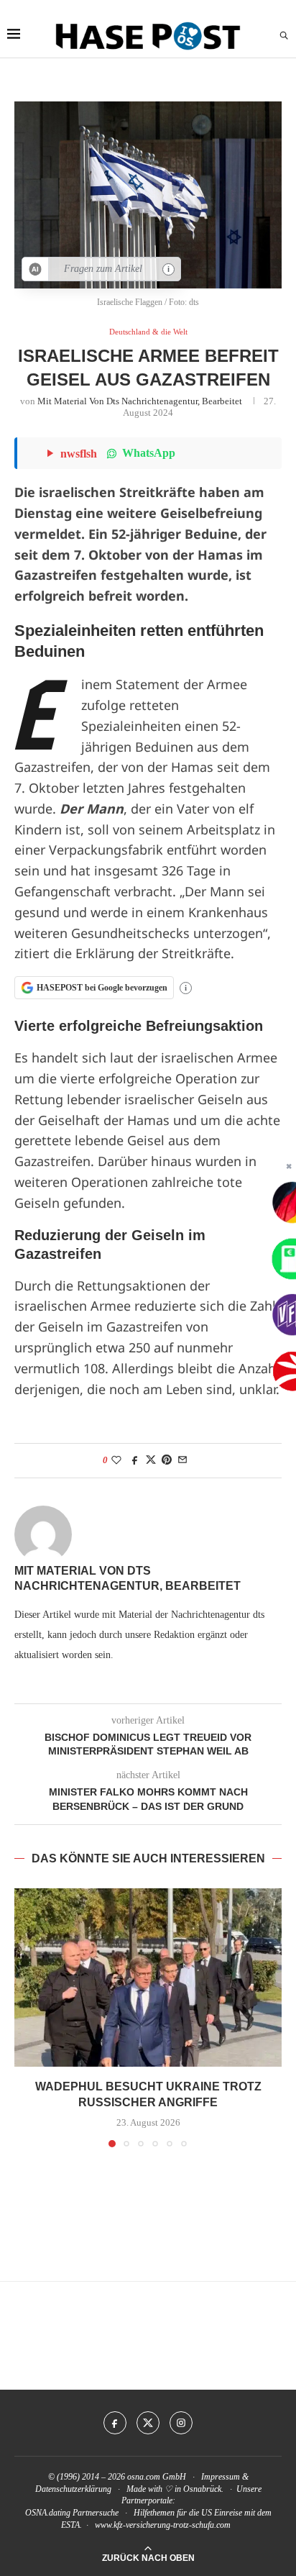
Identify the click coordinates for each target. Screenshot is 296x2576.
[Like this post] (116, 1460)
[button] (27, 2017)
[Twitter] (148, 2423)
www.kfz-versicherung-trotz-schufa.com (163, 2525)
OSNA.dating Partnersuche (72, 2513)
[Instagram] (181, 2423)
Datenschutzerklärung (73, 2489)
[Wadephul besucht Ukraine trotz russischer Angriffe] (148, 1977)
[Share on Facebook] (135, 1460)
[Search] (284, 36)
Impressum (221, 2477)
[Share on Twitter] (151, 1460)
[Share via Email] (182, 1460)
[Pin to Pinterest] (167, 1460)
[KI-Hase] (36, 269)
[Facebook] (115, 2423)
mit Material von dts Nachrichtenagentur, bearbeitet (140, 401)
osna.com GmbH (157, 2477)
